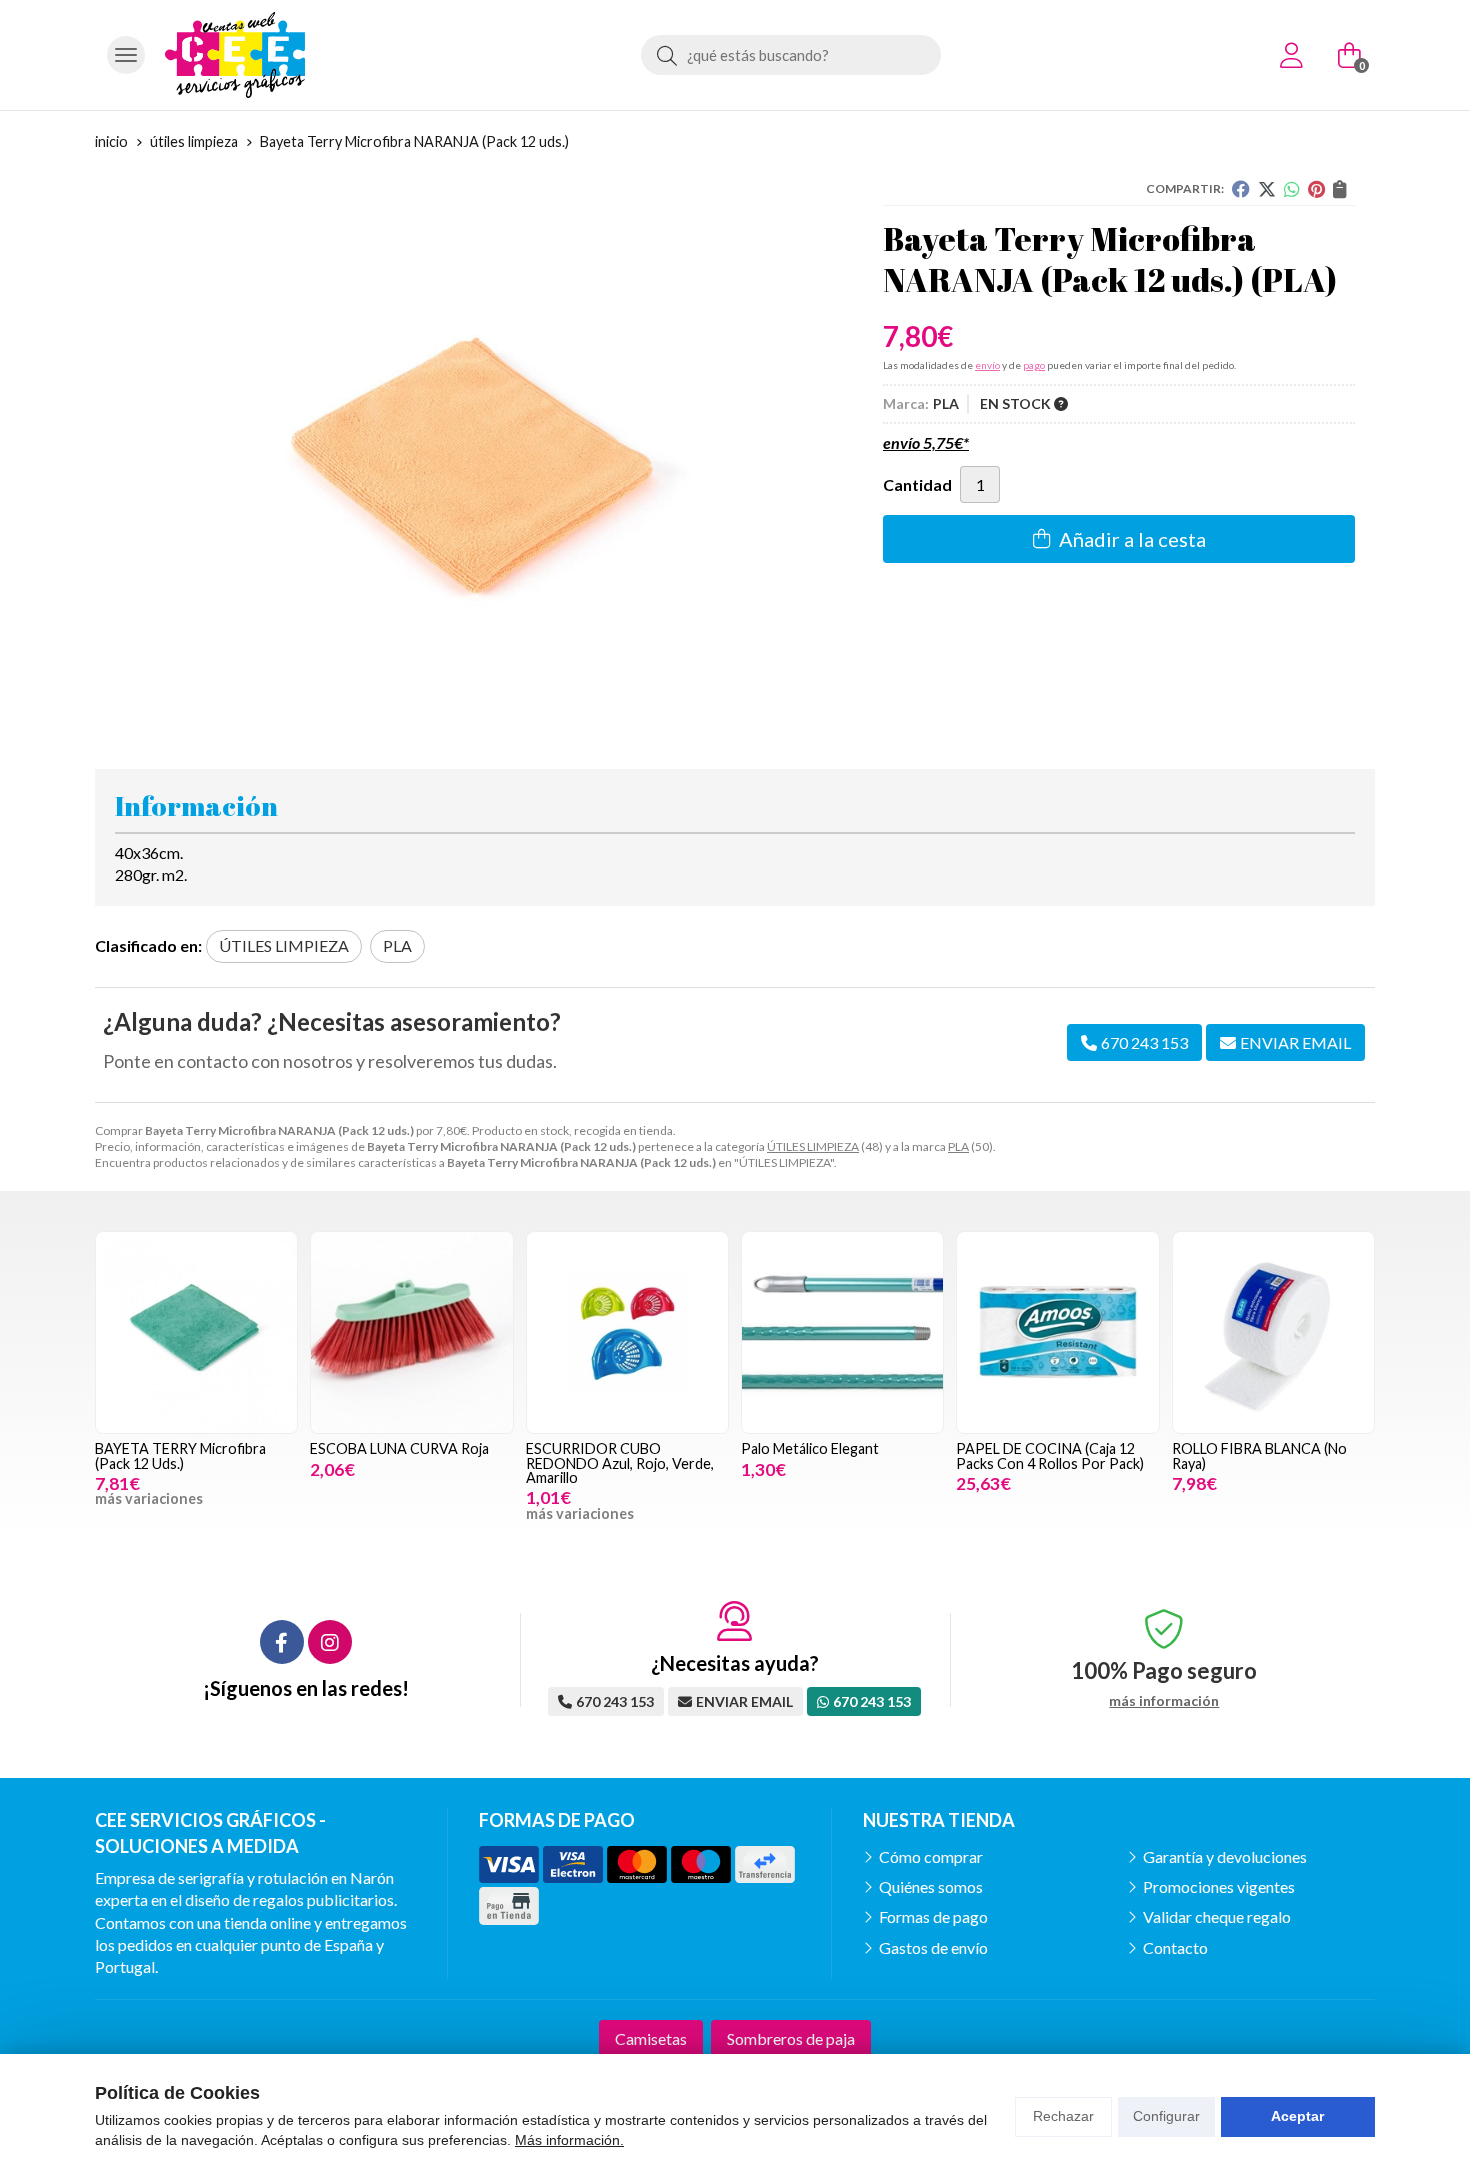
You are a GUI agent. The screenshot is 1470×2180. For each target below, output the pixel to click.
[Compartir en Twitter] (1267, 189)
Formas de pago (933, 1916)
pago (1034, 365)
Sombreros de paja (791, 2038)
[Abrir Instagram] (330, 1642)
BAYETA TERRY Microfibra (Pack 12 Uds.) (180, 1455)
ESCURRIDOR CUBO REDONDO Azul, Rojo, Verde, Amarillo (620, 1463)
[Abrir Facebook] (282, 1642)
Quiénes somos (931, 1886)
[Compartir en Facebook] (1241, 189)
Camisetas (651, 2038)
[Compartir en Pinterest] (1316, 189)
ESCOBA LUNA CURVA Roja (399, 1448)
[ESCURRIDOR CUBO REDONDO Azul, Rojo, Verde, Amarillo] (627, 1332)
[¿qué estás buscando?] (791, 54)
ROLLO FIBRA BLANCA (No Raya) (1259, 1455)
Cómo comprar (931, 1856)
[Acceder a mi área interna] (1291, 55)
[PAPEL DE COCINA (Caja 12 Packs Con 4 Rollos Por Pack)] (1057, 1332)
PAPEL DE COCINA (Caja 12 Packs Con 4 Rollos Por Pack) (1050, 1455)
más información (1164, 1701)
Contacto (1175, 1947)
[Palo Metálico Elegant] (842, 1332)
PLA (958, 1146)
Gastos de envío (933, 1947)
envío (987, 365)
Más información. (569, 2140)
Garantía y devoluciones (1225, 1856)
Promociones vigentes (1219, 1886)
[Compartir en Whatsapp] (1292, 189)
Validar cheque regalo (1217, 1916)
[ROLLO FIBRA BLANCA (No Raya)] (1273, 1332)
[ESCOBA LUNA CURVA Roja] (411, 1332)
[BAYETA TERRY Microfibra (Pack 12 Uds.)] (196, 1332)
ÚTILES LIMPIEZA (813, 1146)
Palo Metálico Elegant (810, 1448)
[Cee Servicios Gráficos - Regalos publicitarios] (235, 55)
